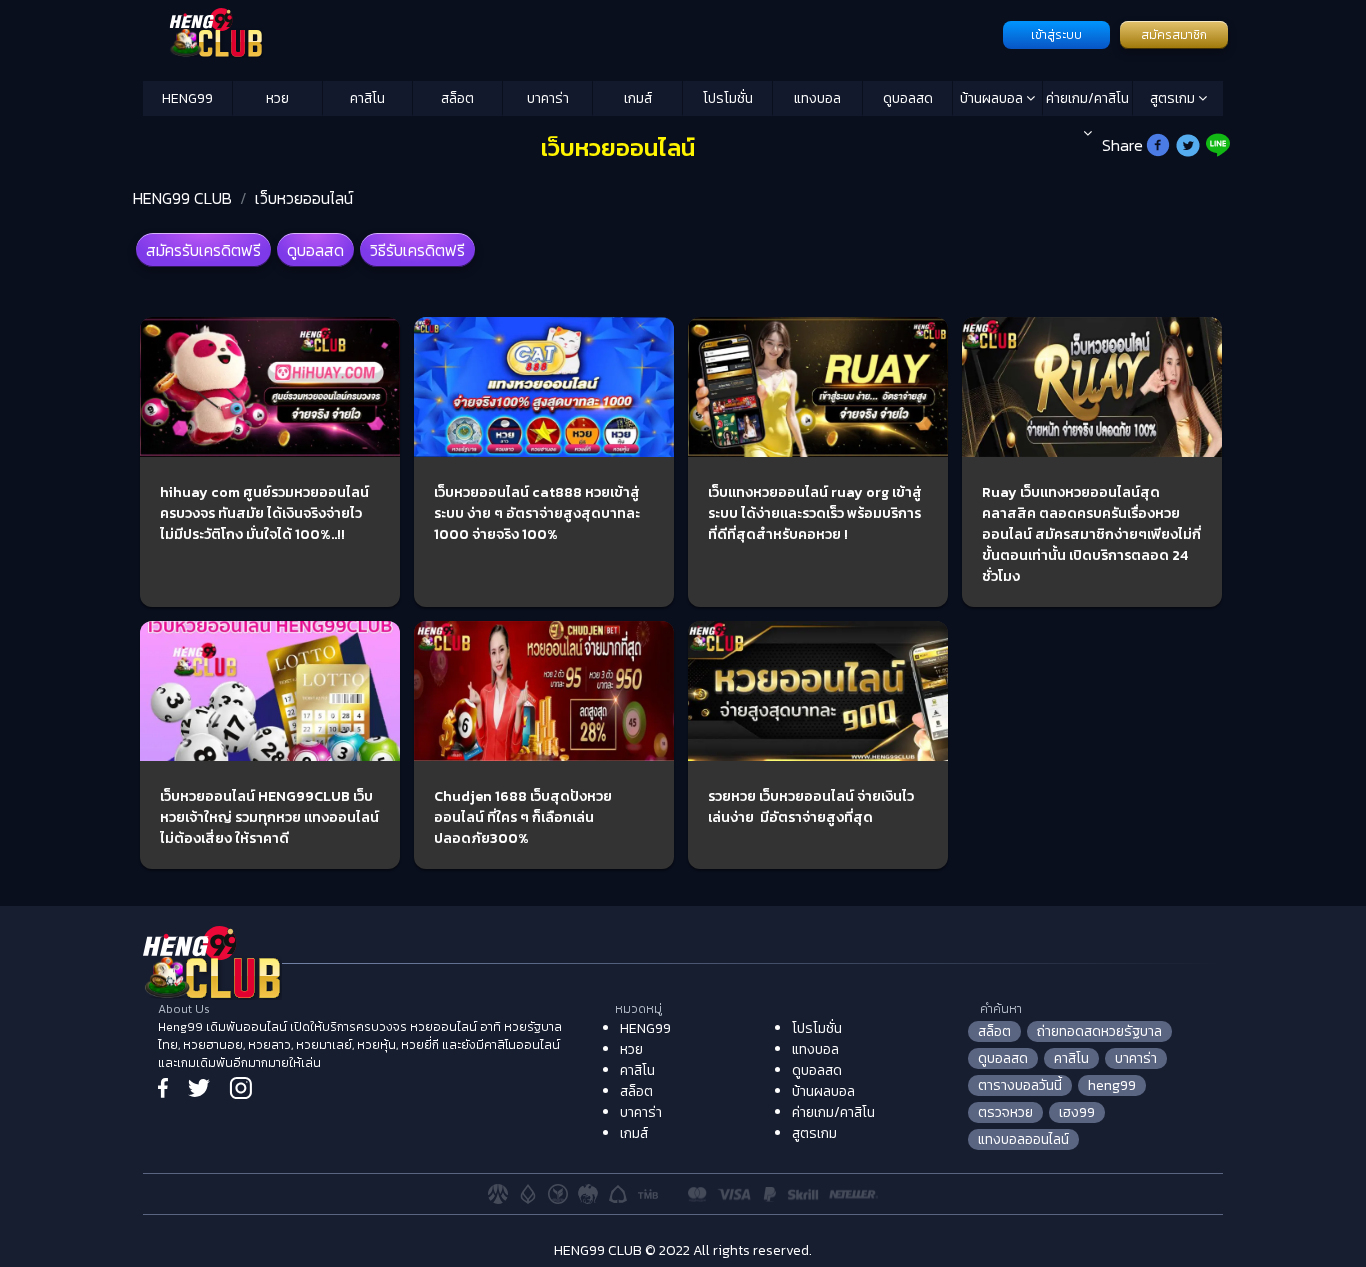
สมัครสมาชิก (1174, 35)
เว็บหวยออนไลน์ (304, 198)
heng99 (1112, 1085)
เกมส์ (638, 98)
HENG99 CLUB (182, 198)
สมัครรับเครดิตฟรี (203, 250)
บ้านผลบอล (993, 98)
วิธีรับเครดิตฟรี (417, 250)
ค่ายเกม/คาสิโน (1087, 98)
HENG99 (187, 98)
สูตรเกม (1174, 98)
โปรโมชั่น (728, 98)
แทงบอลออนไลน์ (1023, 1139)
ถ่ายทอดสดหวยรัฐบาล (1099, 1031)
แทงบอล (817, 98)
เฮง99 (1077, 1112)
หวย (277, 98)
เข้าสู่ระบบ (1056, 35)
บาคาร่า (548, 98)
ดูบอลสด (908, 98)
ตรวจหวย (1005, 1112)
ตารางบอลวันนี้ (1020, 1085)
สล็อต (457, 98)
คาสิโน (367, 98)
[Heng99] (570, 33)
